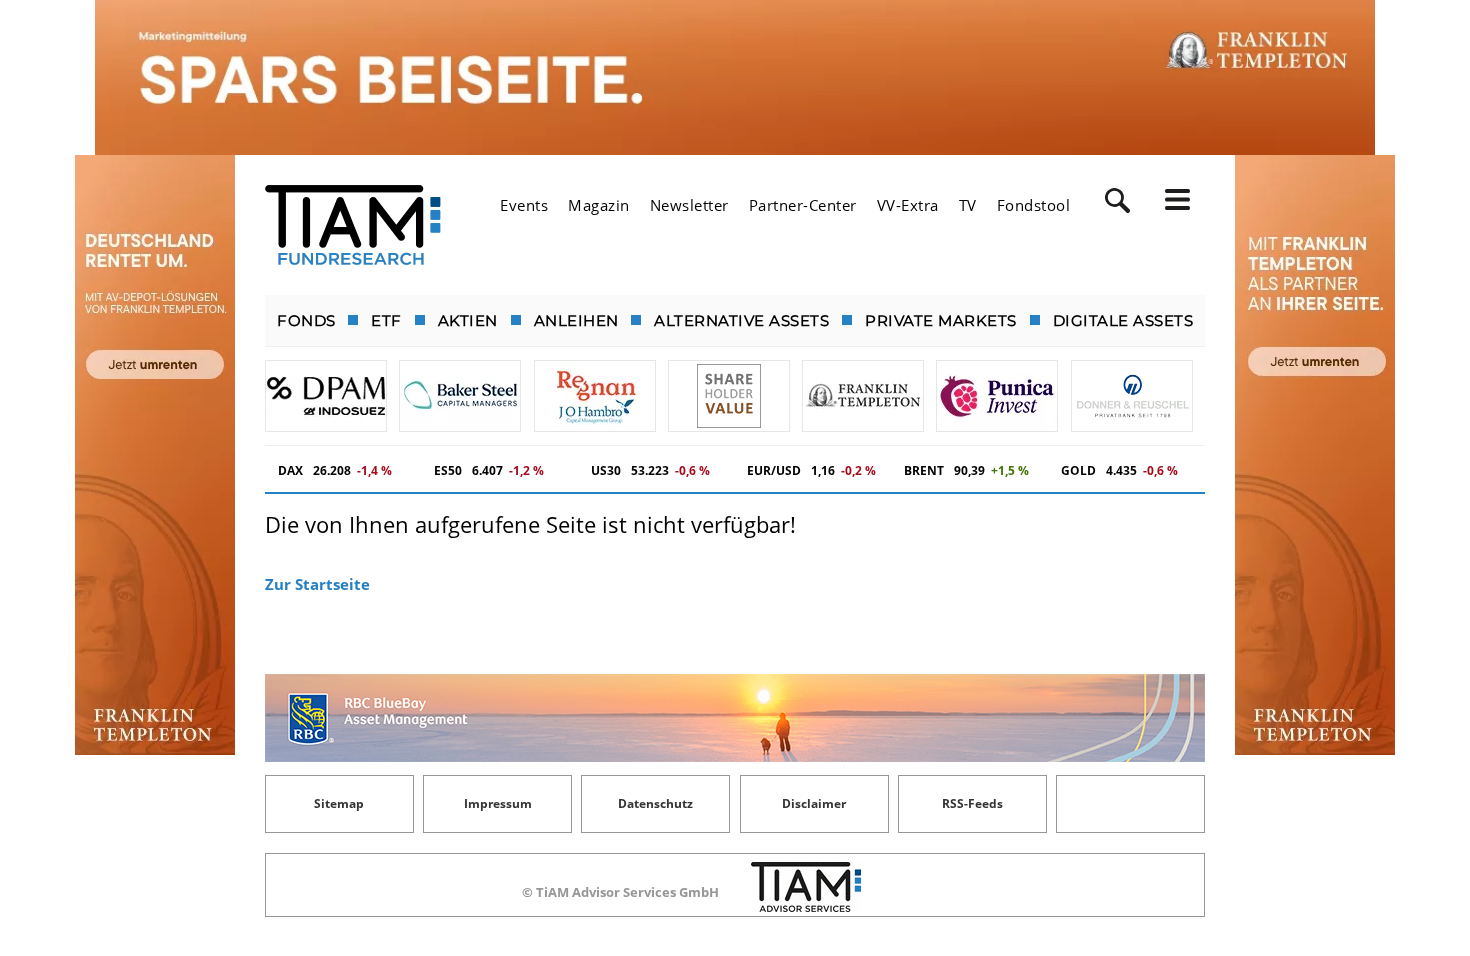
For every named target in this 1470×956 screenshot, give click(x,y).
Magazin (599, 205)
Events (524, 205)
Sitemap (339, 803)
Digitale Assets (1123, 320)
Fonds (306, 320)
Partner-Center (803, 205)
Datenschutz (655, 803)
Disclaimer (814, 803)
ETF (386, 320)
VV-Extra (908, 205)
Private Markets (941, 320)
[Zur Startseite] (353, 225)
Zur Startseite (317, 584)
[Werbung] (735, 77)
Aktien (468, 320)
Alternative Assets (741, 320)
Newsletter (689, 205)
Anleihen (576, 320)
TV (968, 205)
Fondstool (1034, 205)
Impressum (498, 803)
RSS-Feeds (972, 803)
